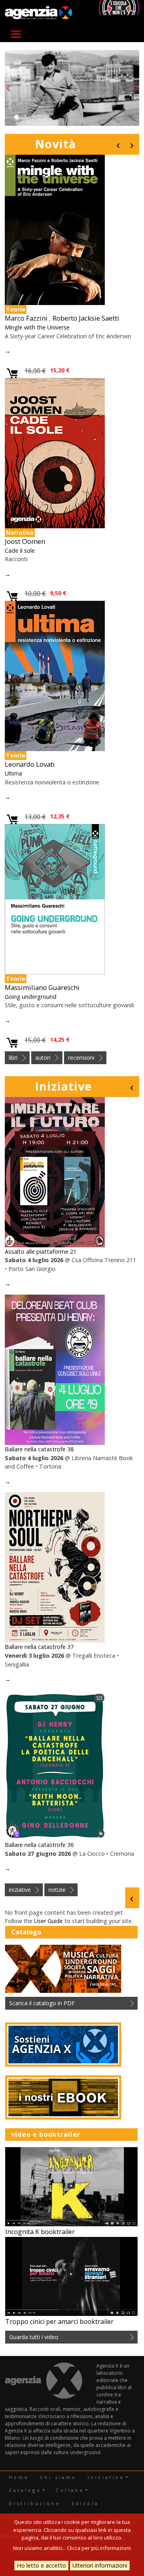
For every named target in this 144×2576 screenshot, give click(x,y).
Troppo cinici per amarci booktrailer (59, 2321)
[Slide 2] (24, 117)
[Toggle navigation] (16, 34)
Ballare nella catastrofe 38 (39, 1449)
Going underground (31, 997)
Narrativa (20, 532)
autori (43, 1058)
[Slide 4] (38, 117)
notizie (57, 1890)
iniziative (20, 1890)
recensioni (81, 1058)
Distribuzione (35, 2503)
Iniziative (63, 1086)
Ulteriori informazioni (100, 2565)
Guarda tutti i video (34, 2337)
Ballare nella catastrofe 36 (39, 1845)
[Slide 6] (52, 117)
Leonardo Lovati (30, 764)
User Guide (48, 1921)
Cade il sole (20, 551)
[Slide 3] (31, 117)
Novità (55, 144)
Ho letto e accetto (41, 2565)
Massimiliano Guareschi (42, 987)
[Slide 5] (45, 117)
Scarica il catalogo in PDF (42, 2003)
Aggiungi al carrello (13, 374)
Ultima (13, 773)
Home (19, 2477)
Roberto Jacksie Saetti (86, 318)
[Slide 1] (16, 117)
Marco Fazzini (26, 318)
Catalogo (25, 2490)
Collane (70, 2490)
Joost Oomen (25, 541)
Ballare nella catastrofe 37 (39, 1647)
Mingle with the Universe (37, 327)
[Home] (38, 13)
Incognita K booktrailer (40, 2232)
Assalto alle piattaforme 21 (41, 1252)
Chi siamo (58, 2477)
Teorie (16, 309)
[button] (8, 88)
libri (13, 1058)
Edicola (85, 2503)
